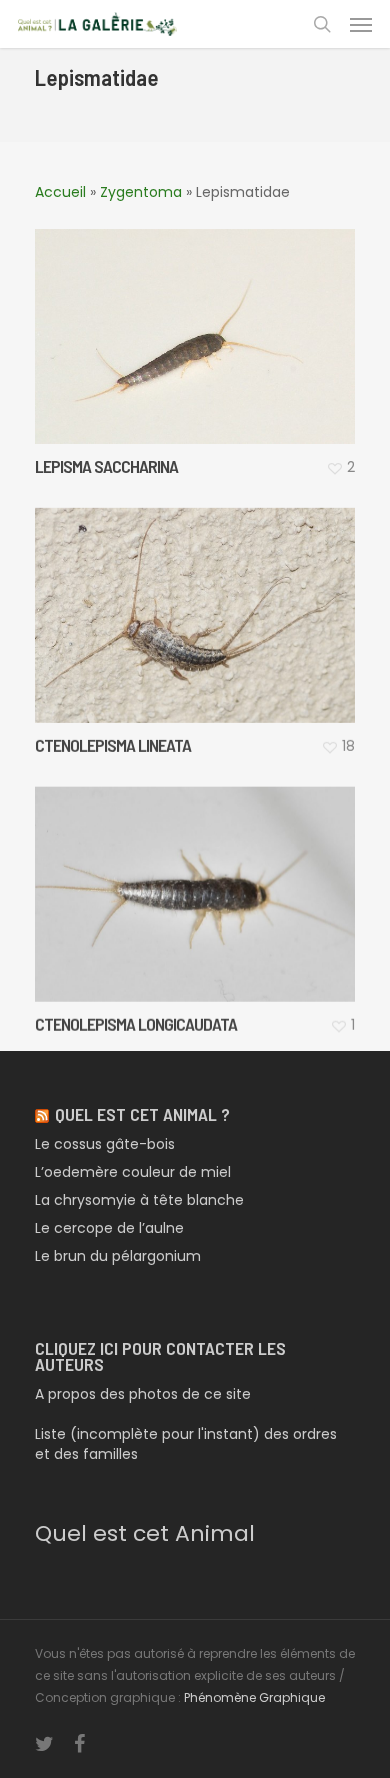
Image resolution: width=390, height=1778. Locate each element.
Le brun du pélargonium (118, 1256)
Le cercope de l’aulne (109, 1228)
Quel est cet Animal (145, 1533)
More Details (200, 321)
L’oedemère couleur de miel (133, 1172)
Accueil (60, 192)
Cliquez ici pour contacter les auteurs (160, 1356)
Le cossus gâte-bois (105, 1144)
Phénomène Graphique (254, 1697)
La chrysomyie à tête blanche (139, 1200)
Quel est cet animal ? (142, 1114)
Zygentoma (141, 192)
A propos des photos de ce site (143, 1394)
